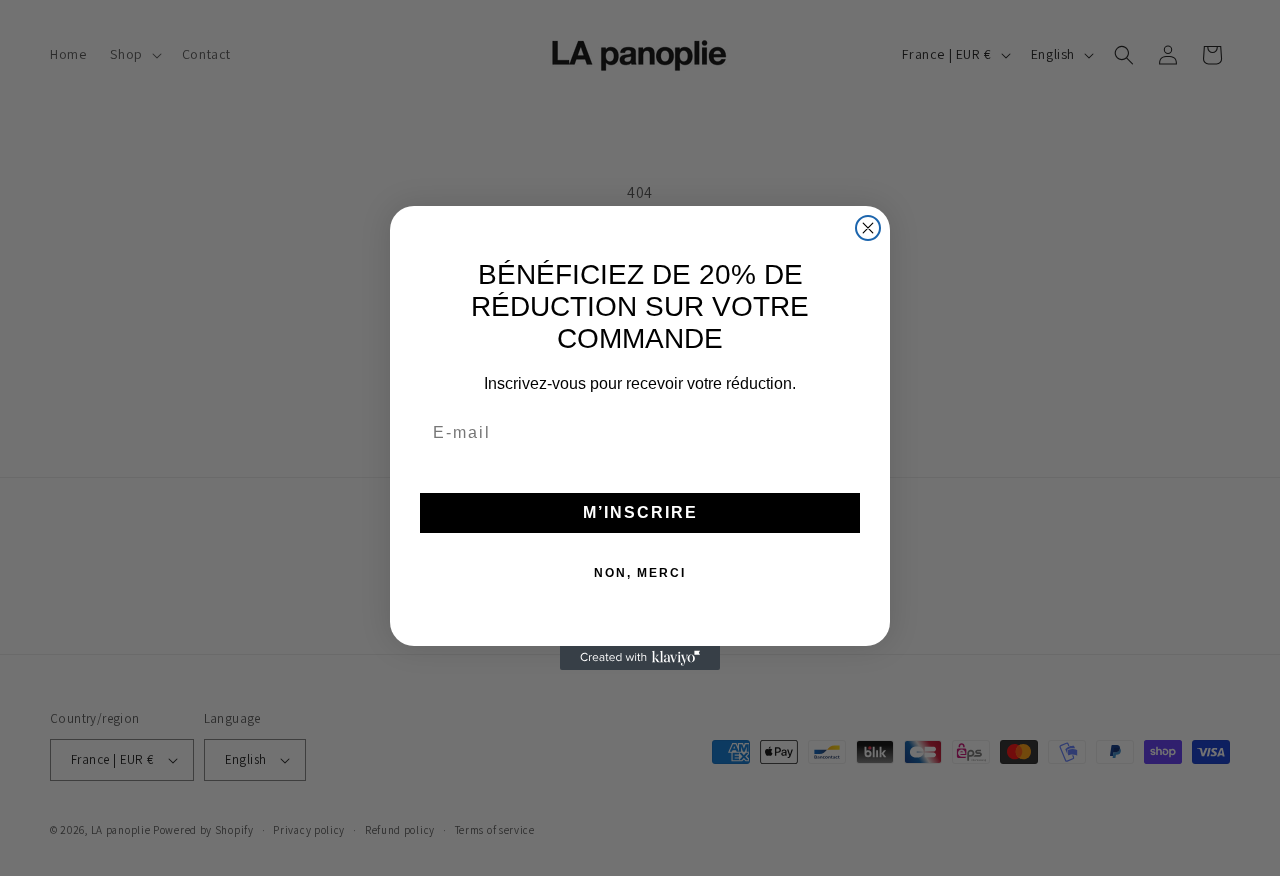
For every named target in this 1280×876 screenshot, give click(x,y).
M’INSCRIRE (640, 512)
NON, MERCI (640, 573)
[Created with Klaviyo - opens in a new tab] (640, 658)
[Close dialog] (868, 228)
